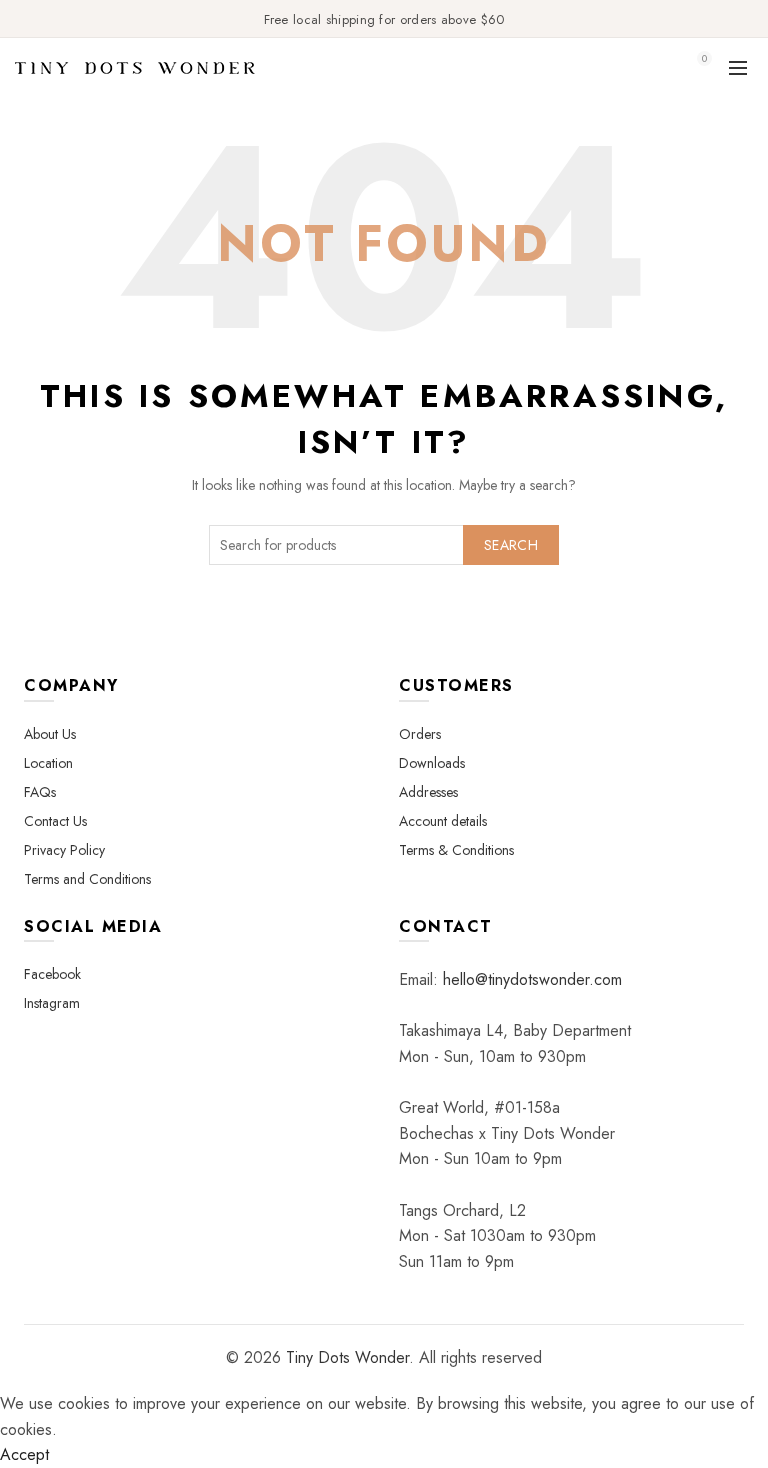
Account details (443, 821)
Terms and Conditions (87, 879)
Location (48, 763)
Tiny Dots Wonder (347, 1357)
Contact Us (55, 821)
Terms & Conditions (456, 850)
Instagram (52, 1003)
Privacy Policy (64, 850)
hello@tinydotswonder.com (532, 979)
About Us (50, 734)
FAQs (40, 792)
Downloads (432, 763)
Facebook (52, 974)
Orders (420, 734)
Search (511, 545)
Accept (24, 1454)
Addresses (428, 792)
